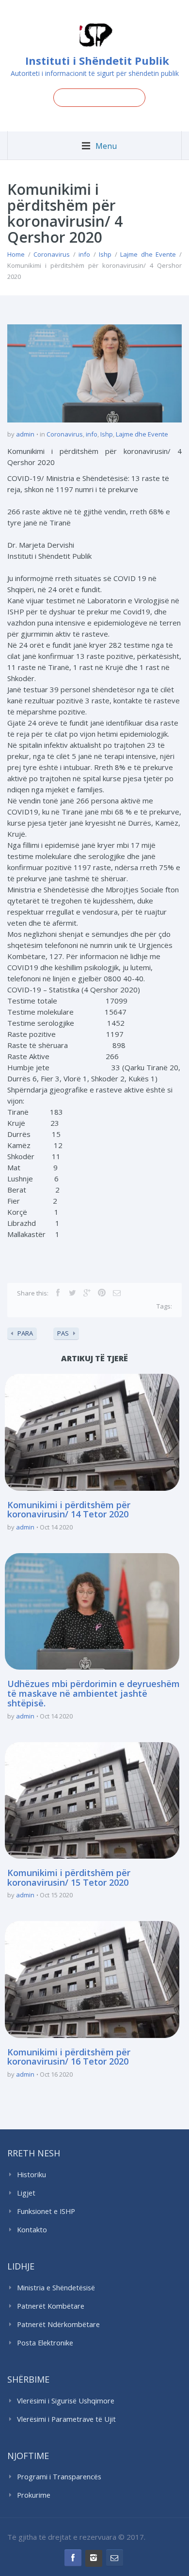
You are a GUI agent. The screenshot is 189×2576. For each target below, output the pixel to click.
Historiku (31, 2175)
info (84, 254)
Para (25, 1333)
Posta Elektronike (45, 2343)
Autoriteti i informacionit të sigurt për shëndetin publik (95, 73)
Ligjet (26, 2193)
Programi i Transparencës (59, 2477)
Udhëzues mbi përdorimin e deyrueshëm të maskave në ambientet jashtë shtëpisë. (94, 1693)
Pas (63, 1333)
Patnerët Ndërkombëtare (58, 2324)
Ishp (105, 254)
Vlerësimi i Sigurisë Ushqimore (66, 2401)
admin (25, 434)
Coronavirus (52, 254)
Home (16, 254)
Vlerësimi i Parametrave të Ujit (66, 2419)
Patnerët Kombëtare (51, 2306)
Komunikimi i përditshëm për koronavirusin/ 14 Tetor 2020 (69, 1510)
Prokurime (34, 2495)
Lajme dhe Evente (148, 254)
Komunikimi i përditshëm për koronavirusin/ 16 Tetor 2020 (69, 2057)
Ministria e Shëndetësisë (56, 2288)
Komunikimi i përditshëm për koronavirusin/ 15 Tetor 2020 (69, 1877)
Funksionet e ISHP (46, 2211)
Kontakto (32, 2230)
